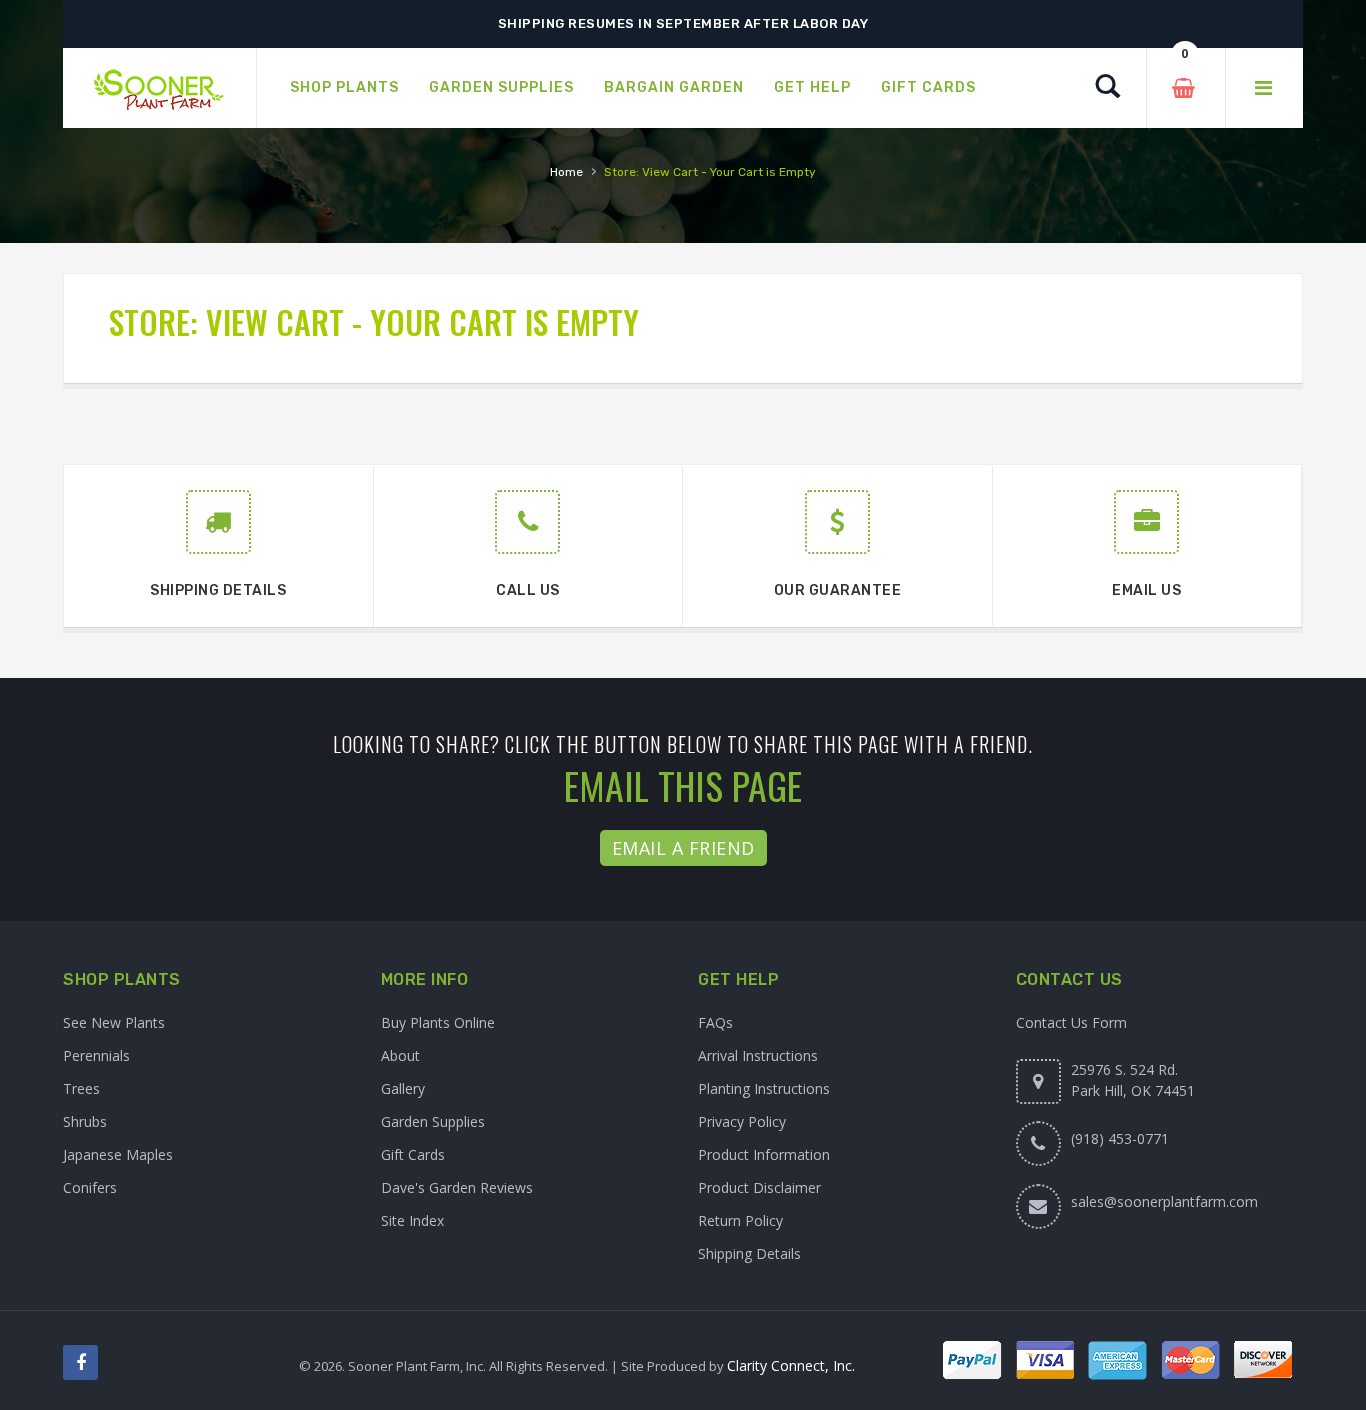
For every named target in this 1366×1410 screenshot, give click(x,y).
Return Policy (740, 1220)
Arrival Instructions (758, 1055)
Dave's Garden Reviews (457, 1187)
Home (566, 172)
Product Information (764, 1154)
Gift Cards (413, 1154)
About (400, 1055)
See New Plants (114, 1022)
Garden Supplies (433, 1121)
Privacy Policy (742, 1121)
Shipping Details (749, 1253)
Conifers (90, 1187)
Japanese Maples (118, 1154)
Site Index (412, 1220)
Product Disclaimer (759, 1187)
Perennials (96, 1055)
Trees (81, 1088)
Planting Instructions (764, 1088)
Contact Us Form (1071, 1022)
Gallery (403, 1088)
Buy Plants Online (438, 1022)
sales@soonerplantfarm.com (1164, 1201)
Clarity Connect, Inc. (791, 1365)
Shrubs (85, 1121)
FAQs (715, 1022)
